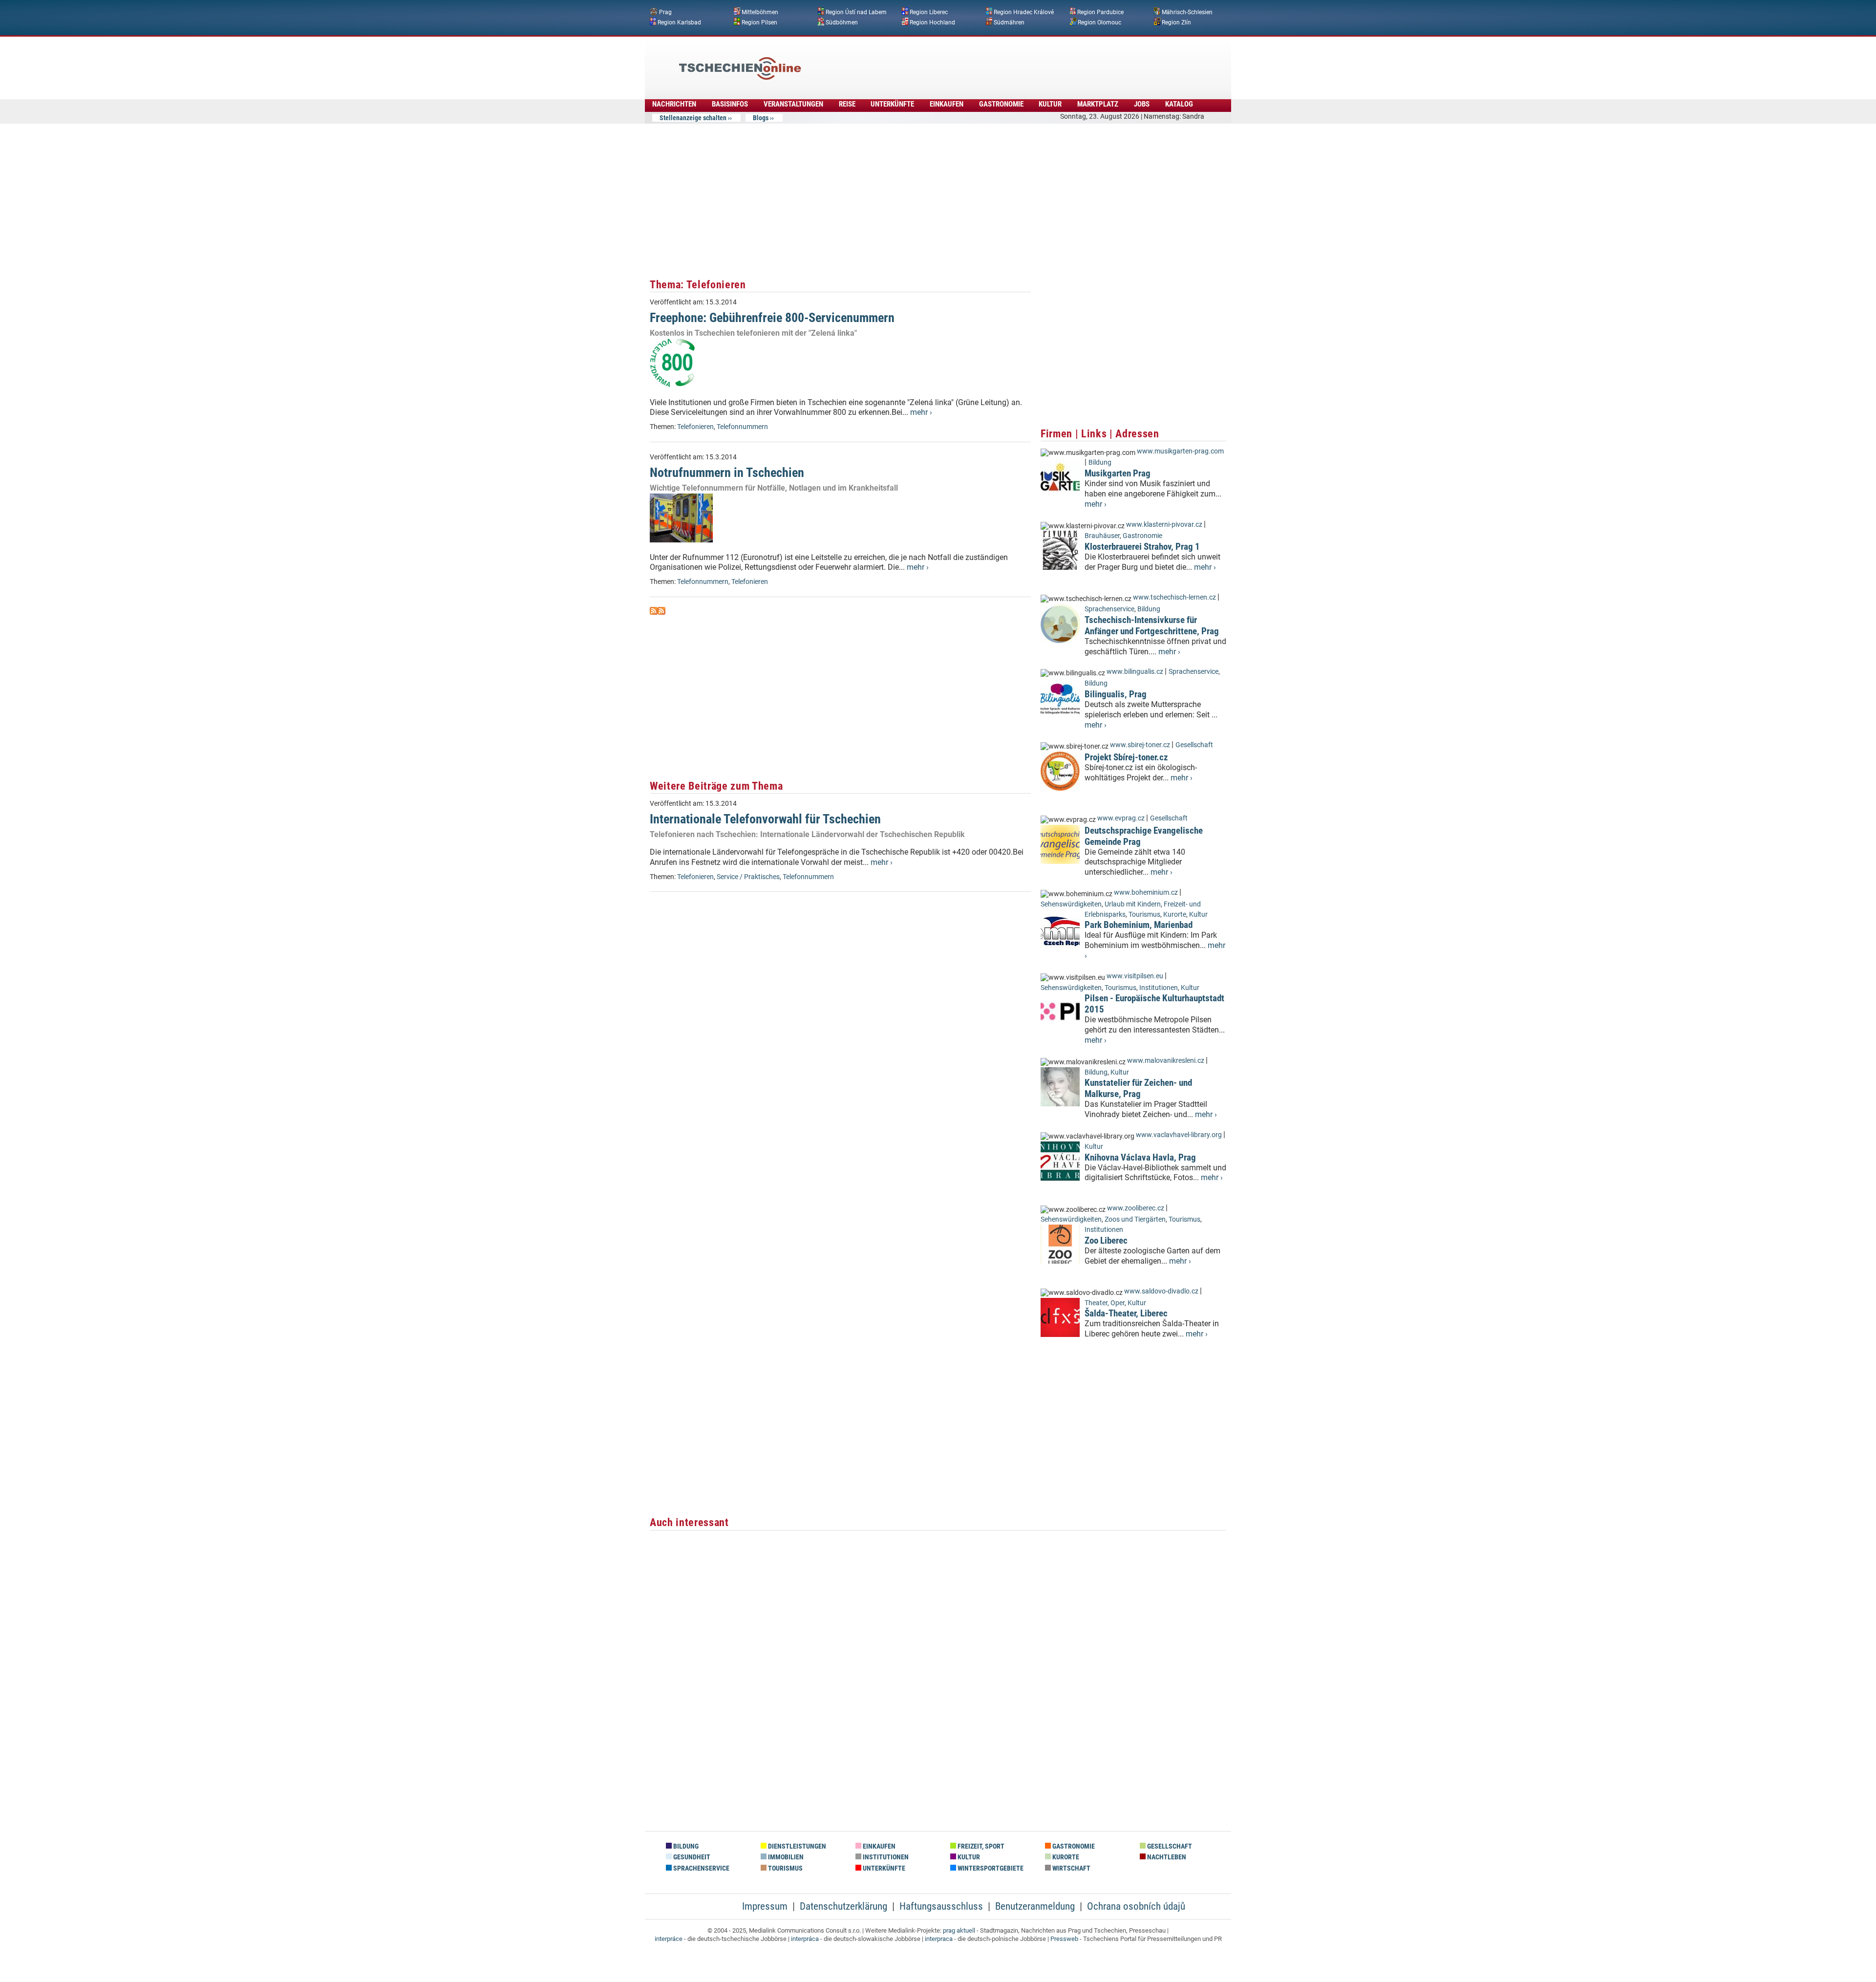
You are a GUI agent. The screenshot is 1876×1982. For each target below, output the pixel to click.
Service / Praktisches (748, 877)
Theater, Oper (1105, 1303)
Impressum (765, 1906)
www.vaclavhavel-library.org (1179, 1135)
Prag (665, 12)
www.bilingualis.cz (1135, 672)
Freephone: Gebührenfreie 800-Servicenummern (772, 318)
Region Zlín (1176, 22)
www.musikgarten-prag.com (1180, 451)
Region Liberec (929, 12)
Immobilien (785, 1857)
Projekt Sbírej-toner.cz (1126, 757)
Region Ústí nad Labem (856, 12)
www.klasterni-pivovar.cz (1164, 525)
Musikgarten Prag (1118, 473)
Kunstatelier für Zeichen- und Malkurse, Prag (1138, 1088)
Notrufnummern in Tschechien (727, 473)
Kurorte (1175, 915)
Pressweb (1064, 1939)
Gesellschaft (1194, 745)
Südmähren (1009, 22)
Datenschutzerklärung (843, 1906)
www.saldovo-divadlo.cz (1161, 1291)
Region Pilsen (759, 22)
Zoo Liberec (1106, 1240)
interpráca (805, 1939)
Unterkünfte (892, 104)
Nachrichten (674, 104)
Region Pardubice (1100, 12)
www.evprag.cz (1122, 818)
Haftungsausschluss (941, 1906)
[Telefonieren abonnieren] (654, 612)
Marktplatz (1098, 104)
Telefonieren (695, 427)
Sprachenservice (1109, 609)
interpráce (669, 1939)
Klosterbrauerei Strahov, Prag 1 (1142, 547)
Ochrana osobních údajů (1136, 1906)
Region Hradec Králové (1024, 12)
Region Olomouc (1099, 22)
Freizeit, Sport (980, 1846)
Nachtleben (1166, 1857)
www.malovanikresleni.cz (1166, 1061)
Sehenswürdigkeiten (1071, 904)
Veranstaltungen (793, 104)
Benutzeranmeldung (1035, 1906)
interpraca (939, 1939)
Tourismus (1144, 915)
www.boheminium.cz (1146, 893)
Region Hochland (932, 22)
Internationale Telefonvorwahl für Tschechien (765, 819)
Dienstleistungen (796, 1846)
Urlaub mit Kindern (1133, 904)
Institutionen (1159, 988)
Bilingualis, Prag (1116, 694)
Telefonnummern (742, 427)
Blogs (761, 118)
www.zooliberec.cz (1136, 1208)
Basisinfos (730, 104)
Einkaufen (947, 104)
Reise (847, 104)
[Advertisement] (964, 61)
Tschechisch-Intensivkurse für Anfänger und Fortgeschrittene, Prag (1152, 625)
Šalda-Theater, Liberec (1126, 1313)
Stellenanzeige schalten (693, 118)
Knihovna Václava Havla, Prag (1140, 1157)
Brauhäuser (1102, 536)
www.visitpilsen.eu (1135, 976)
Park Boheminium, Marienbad (1139, 925)
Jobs (1142, 104)
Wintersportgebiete (990, 1868)
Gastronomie (1001, 104)
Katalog (1179, 104)
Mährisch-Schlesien (1187, 12)
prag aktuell (959, 1930)
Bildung (1100, 463)
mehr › (921, 412)
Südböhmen (842, 22)
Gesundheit (691, 1857)
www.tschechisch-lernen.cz (1174, 597)
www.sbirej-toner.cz (1140, 745)
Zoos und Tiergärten (1135, 1219)
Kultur (1050, 104)
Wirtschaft (1071, 1868)
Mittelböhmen (760, 12)
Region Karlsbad (679, 22)
